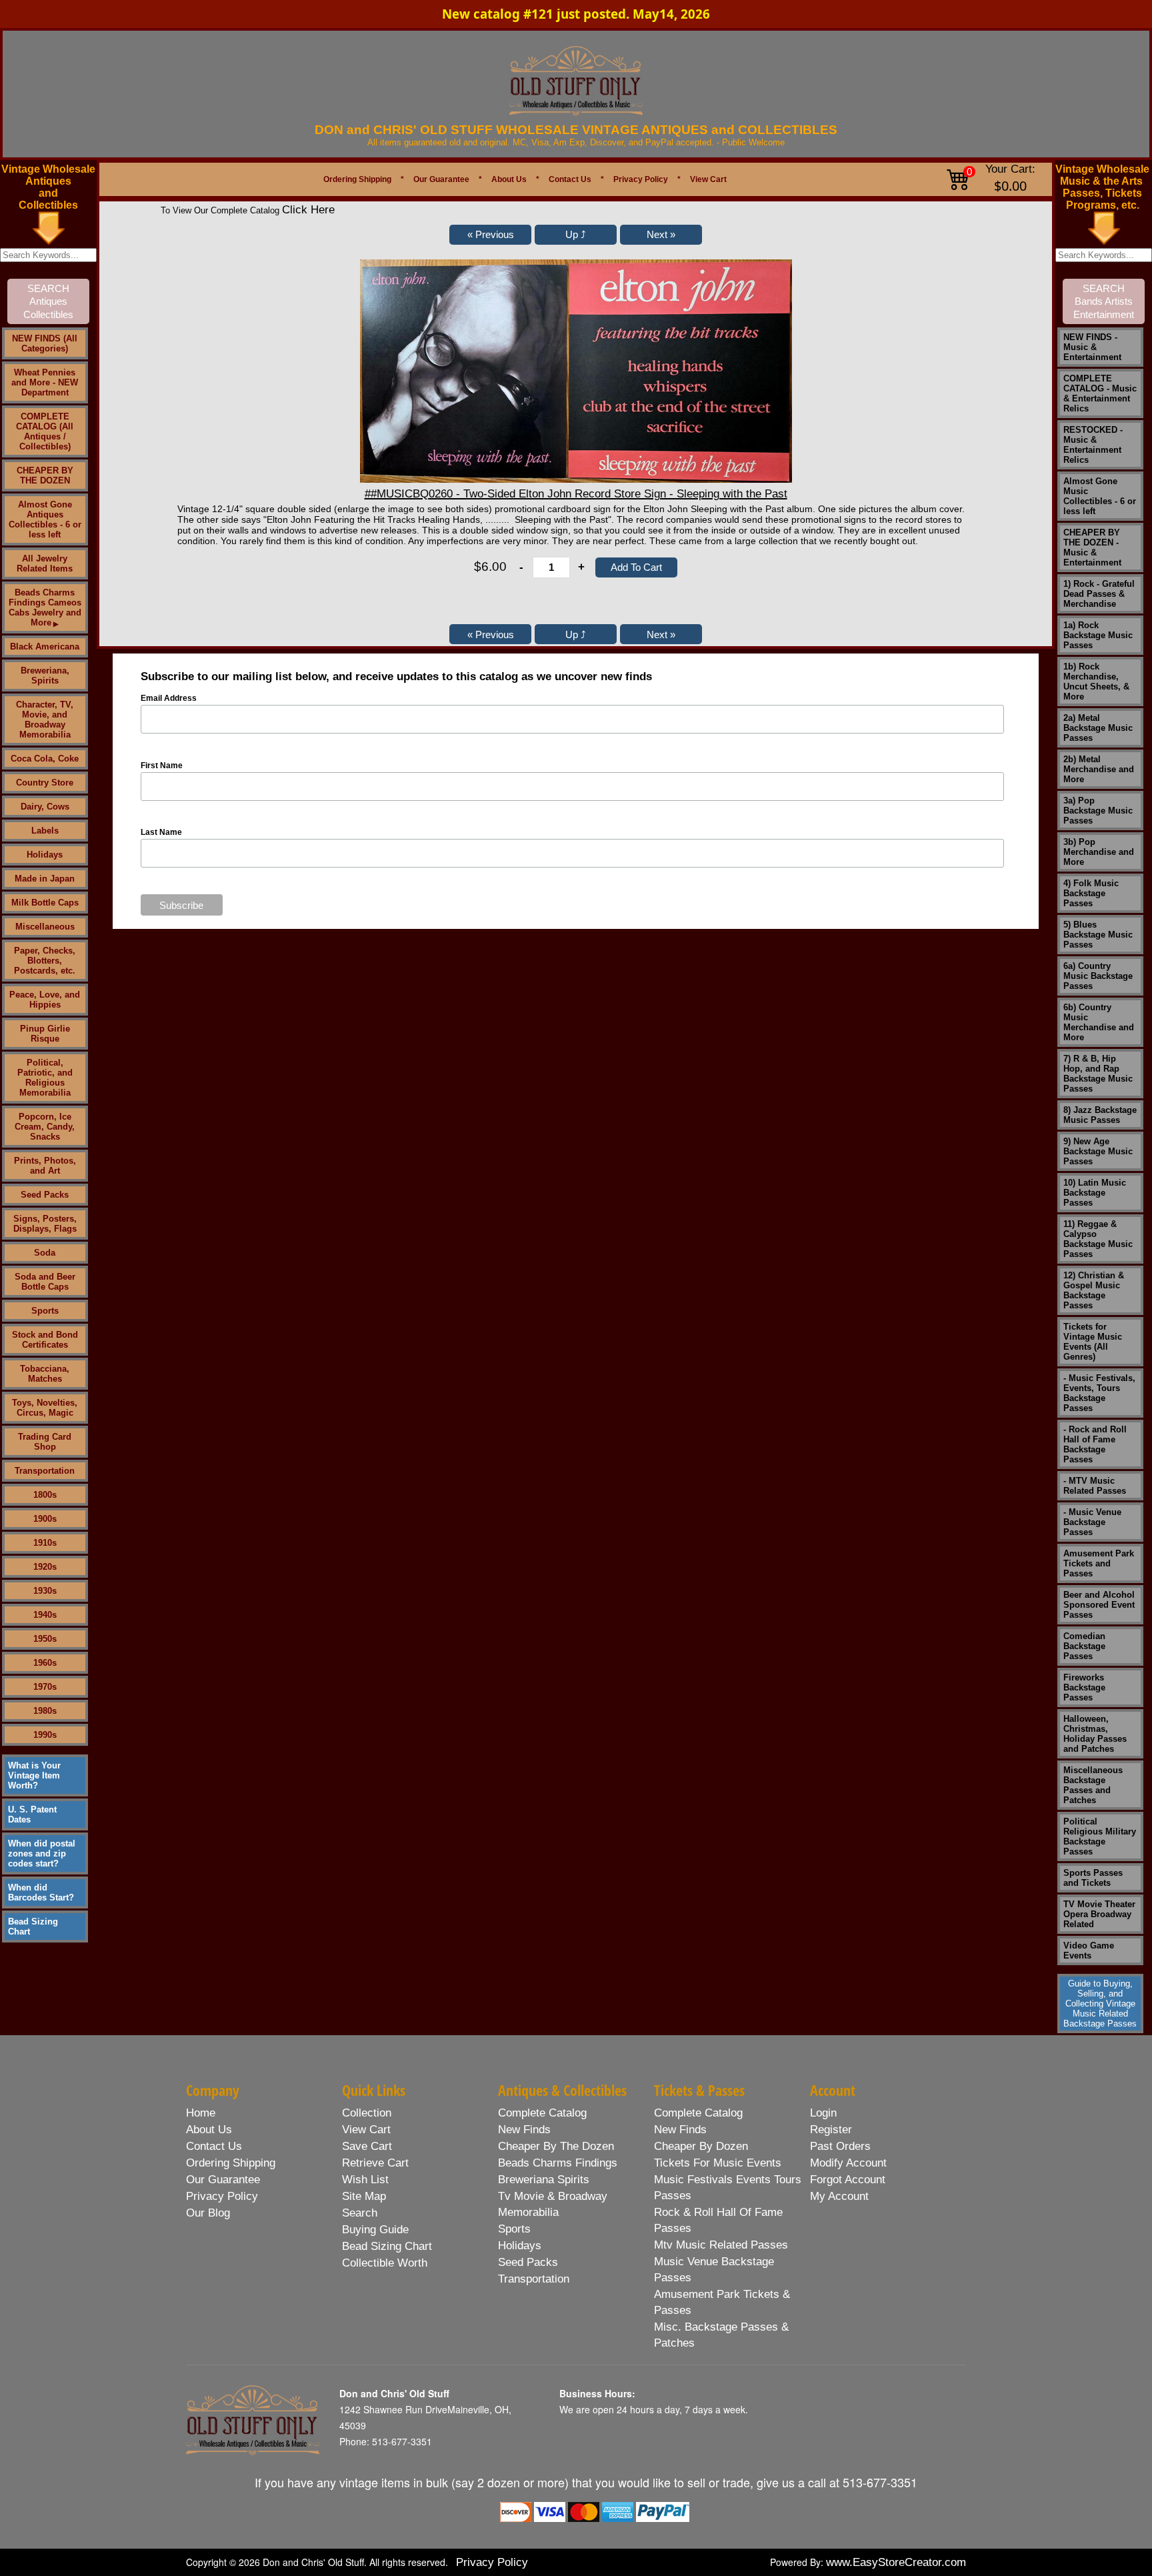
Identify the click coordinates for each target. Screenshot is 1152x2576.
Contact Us (570, 179)
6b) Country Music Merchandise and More (1099, 1022)
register (831, 2130)
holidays (520, 2246)
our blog (208, 2213)
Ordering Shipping (357, 179)
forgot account (848, 2180)
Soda (45, 1253)
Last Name (161, 832)
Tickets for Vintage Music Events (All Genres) (1093, 1342)
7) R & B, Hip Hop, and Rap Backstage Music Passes (1098, 1074)
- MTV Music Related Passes (1095, 1486)
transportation (534, 2279)
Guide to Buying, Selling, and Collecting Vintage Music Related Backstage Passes (1100, 2004)
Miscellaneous (45, 927)
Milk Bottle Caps (45, 903)
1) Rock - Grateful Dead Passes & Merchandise (1099, 594)
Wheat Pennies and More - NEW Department (45, 382)
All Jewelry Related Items (45, 563)
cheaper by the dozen (556, 2146)
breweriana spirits (544, 2180)
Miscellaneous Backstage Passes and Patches (1093, 1785)
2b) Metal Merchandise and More (1099, 769)
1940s (45, 1615)
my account (839, 2196)
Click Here (308, 210)
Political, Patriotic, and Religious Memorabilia (45, 1078)
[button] (490, 235)
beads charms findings (558, 2163)
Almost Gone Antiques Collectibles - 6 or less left (45, 519)
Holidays (45, 855)
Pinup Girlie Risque (45, 1034)
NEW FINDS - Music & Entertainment (1092, 347)
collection (367, 2113)
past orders (840, 2146)
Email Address (169, 698)
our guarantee (223, 2180)
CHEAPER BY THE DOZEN (45, 475)
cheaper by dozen (701, 2146)
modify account (848, 2163)
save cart (367, 2146)
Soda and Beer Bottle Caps (45, 1282)
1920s (45, 1567)
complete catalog (542, 2113)
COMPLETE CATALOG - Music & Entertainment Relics (1100, 393)
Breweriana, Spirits (45, 676)
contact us (214, 2146)
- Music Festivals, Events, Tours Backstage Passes (1099, 1393)
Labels (45, 831)
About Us (509, 179)
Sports (45, 1311)
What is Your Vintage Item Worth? (34, 1775)
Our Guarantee (441, 179)
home (201, 2113)
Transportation (45, 1471)
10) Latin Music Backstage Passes (1095, 1193)
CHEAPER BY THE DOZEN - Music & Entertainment (1092, 547)
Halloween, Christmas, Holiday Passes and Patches (1095, 1734)
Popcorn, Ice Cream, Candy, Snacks (45, 1127)
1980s (45, 1711)
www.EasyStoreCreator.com (896, 2562)
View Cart (708, 179)
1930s (45, 1591)
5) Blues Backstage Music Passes (1098, 935)
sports (514, 2229)
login (823, 2113)
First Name (162, 766)
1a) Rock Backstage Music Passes (1098, 635)
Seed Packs (45, 1195)
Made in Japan (45, 879)
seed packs (528, 2262)
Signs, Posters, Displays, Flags (45, 1224)
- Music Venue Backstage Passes (1092, 1522)
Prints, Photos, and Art (45, 1166)
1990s (45, 1735)
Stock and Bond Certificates (45, 1340)
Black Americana (45, 647)
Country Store (45, 783)
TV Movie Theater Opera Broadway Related (1099, 1914)
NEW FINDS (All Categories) (45, 343)
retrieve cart (375, 2163)
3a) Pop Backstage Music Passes (1098, 811)
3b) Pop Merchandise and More (1099, 852)
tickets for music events (718, 2163)
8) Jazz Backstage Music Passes (1100, 1115)
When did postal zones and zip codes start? (42, 1853)
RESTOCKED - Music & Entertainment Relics (1093, 445)
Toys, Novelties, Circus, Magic (45, 1408)
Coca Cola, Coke (45, 759)
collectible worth (385, 2263)
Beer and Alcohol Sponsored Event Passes (1099, 1605)
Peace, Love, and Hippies (45, 1000)
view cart (366, 2130)
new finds (524, 2130)
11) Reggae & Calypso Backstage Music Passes (1098, 1239)
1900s (45, 1519)
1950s (45, 1639)
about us (209, 2130)
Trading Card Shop (45, 1442)
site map (364, 2196)
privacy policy (222, 2196)
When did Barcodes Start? (41, 1892)
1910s (45, 1543)
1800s (45, 1495)
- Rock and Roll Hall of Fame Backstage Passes (1095, 1444)
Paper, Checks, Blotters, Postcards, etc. (45, 961)
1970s (45, 1687)
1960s (45, 1663)
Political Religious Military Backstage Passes (1100, 1836)
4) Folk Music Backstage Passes (1091, 893)
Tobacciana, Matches (45, 1374)
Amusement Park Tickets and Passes (1099, 1563)
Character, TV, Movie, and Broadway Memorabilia (45, 720)
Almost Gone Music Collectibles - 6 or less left (1100, 496)
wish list (365, 2180)
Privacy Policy (641, 179)
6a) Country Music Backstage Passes (1098, 976)
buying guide (375, 2230)
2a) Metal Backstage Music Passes (1098, 728)
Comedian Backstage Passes (1084, 1646)
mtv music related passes (721, 2245)
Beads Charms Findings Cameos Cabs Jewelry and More (45, 607)
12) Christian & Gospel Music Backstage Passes (1094, 1290)
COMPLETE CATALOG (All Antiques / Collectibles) (45, 431)
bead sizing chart (387, 2246)
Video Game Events (1089, 1951)
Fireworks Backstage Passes (1084, 1687)
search (360, 2213)
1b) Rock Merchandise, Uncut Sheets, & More (1096, 682)
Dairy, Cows (45, 807)
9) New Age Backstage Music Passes (1098, 1151)
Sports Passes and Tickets (1093, 1878)
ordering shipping (231, 2163)
